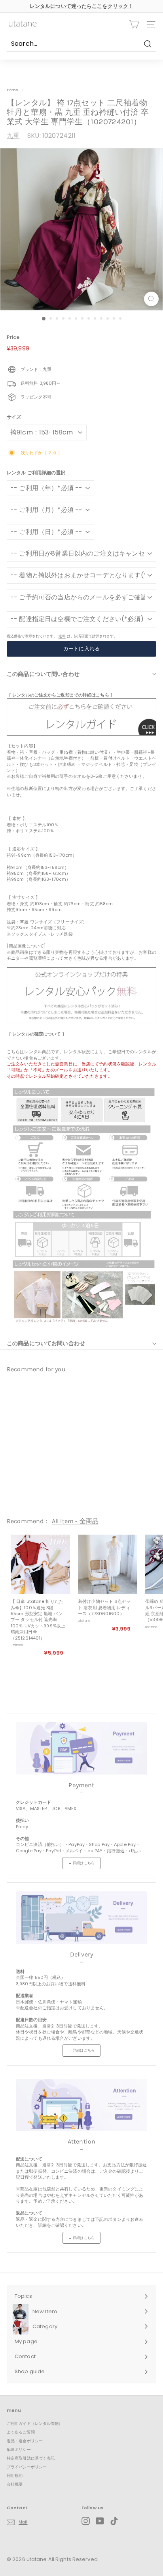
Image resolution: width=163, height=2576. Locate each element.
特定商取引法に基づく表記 (31, 2458)
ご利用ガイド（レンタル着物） (35, 2423)
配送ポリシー (19, 2450)
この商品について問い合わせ (43, 674)
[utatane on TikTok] (114, 2521)
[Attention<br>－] (81, 2105)
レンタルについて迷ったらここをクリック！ (81, 6)
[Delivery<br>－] (81, 1918)
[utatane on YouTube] (100, 2521)
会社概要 (15, 2484)
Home (12, 90)
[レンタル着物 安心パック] (81, 1022)
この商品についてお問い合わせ (46, 1343)
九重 (13, 136)
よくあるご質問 (21, 2432)
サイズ (14, 417)
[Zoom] (151, 299)
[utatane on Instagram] (86, 2521)
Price (13, 337)
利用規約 (15, 2476)
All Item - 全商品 (75, 1521)
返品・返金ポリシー (25, 2441)
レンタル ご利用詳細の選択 (36, 473)
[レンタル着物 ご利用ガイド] (81, 734)
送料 (62, 636)
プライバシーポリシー (27, 2467)
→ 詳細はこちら (81, 1863)
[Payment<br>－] (81, 1748)
